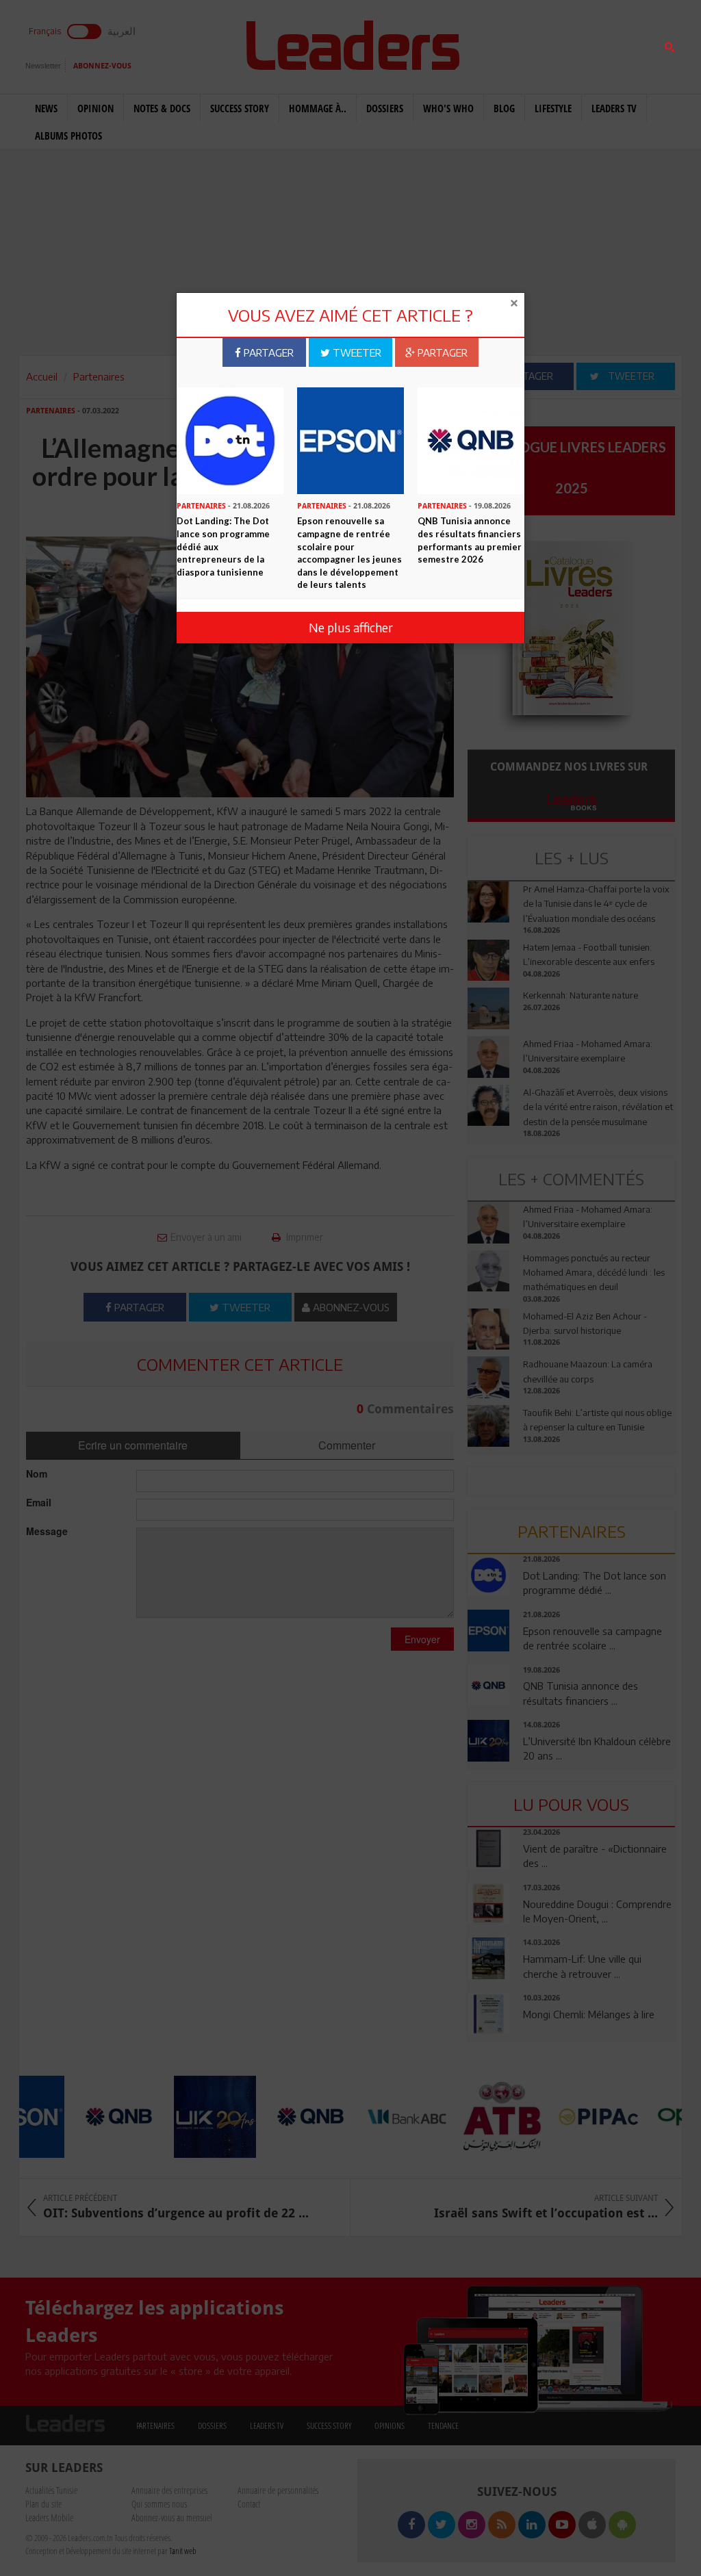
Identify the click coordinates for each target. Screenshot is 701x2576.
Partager (267, 352)
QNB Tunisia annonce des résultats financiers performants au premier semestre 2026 (470, 540)
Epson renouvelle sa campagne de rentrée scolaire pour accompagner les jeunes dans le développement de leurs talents (349, 553)
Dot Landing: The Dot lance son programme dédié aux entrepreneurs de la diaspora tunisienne (223, 546)
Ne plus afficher (351, 627)
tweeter (356, 352)
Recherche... (501, 43)
